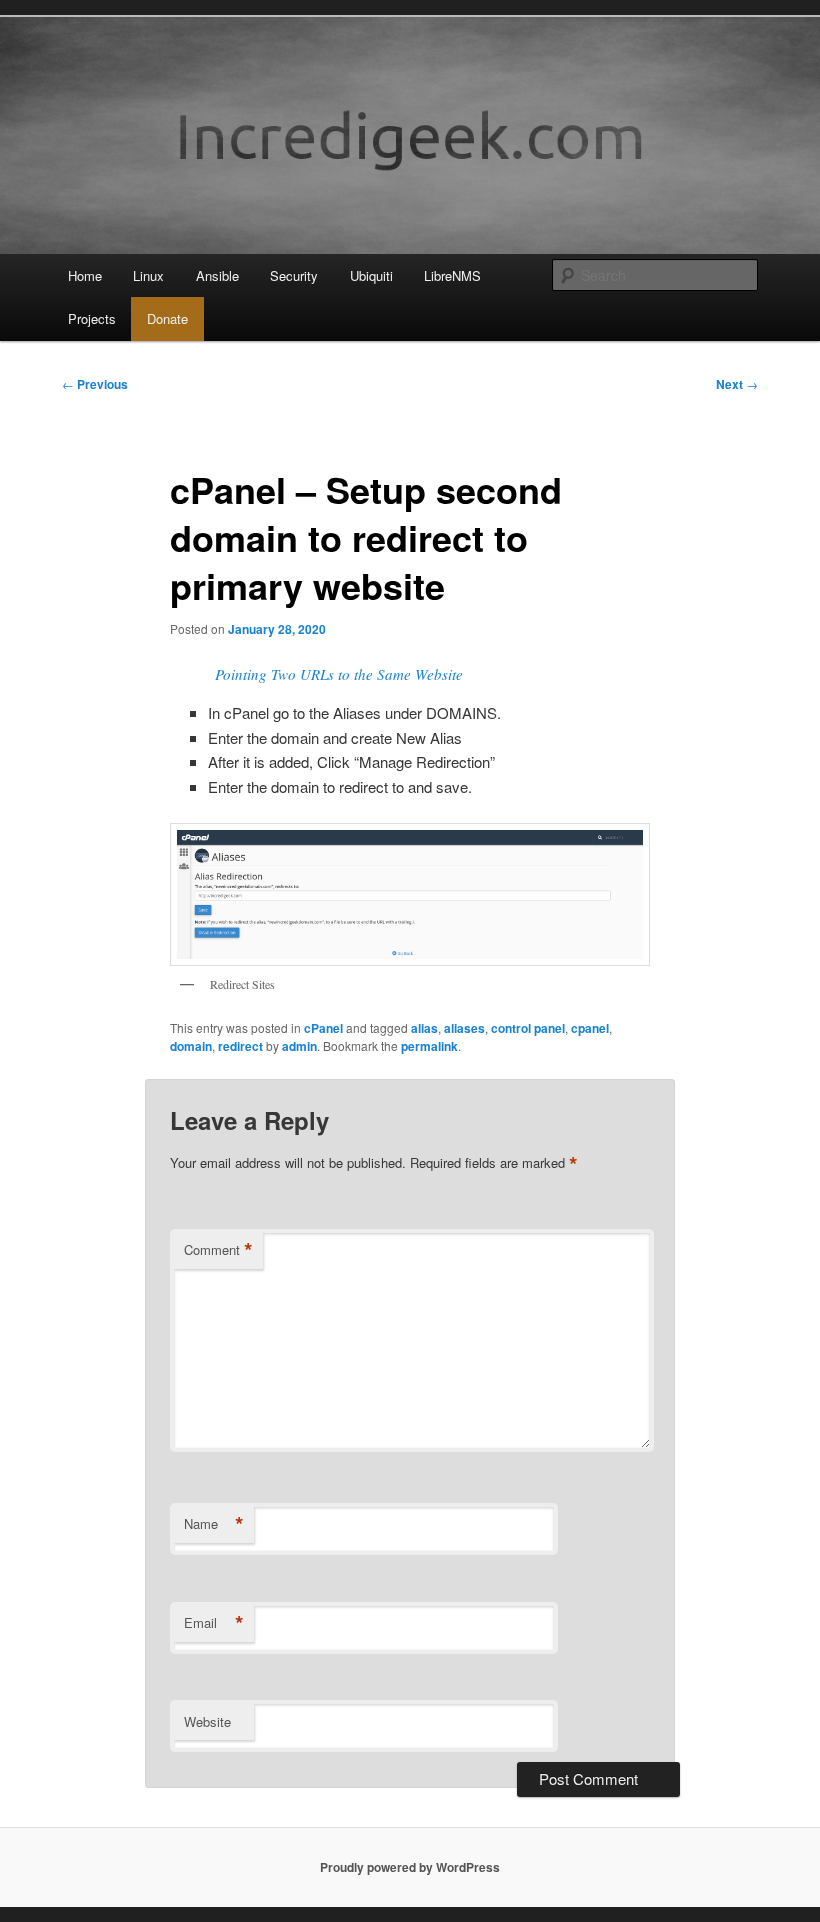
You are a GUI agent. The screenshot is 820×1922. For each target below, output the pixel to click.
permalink (429, 1046)
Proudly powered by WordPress (410, 1867)
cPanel (323, 1028)
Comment (218, 1250)
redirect (240, 1046)
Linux (148, 275)
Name (214, 1524)
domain (191, 1046)
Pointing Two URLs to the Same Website (339, 674)
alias (424, 1028)
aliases (464, 1028)
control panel (528, 1028)
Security (294, 275)
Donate (167, 318)
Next (737, 384)
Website (207, 1721)
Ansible (217, 275)
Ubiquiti (371, 275)
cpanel (590, 1028)
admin (299, 1046)
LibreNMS (452, 275)
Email (214, 1623)
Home (85, 275)
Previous (95, 384)
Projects (92, 318)
